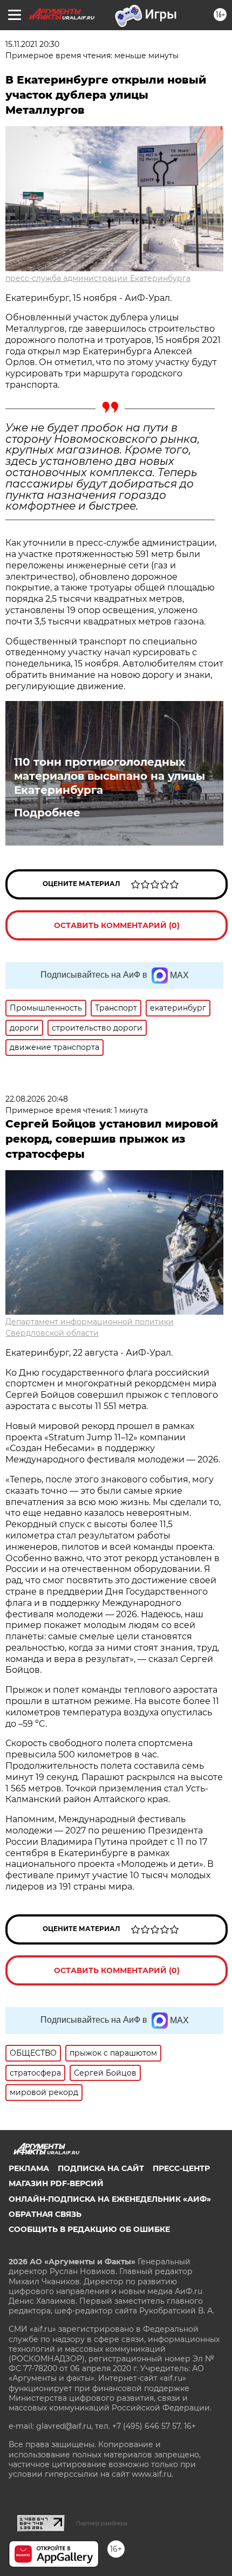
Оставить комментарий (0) (117, 925)
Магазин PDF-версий (56, 2183)
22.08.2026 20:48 (37, 1099)
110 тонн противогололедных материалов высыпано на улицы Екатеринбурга (110, 776)
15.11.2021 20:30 (32, 44)
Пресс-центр (181, 2168)
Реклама (29, 2168)
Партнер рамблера (102, 2523)
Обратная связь (45, 2214)
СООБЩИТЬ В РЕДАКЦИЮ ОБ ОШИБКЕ (89, 2229)
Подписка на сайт (101, 2168)
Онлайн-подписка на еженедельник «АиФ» (110, 2199)
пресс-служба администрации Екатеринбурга (98, 278)
